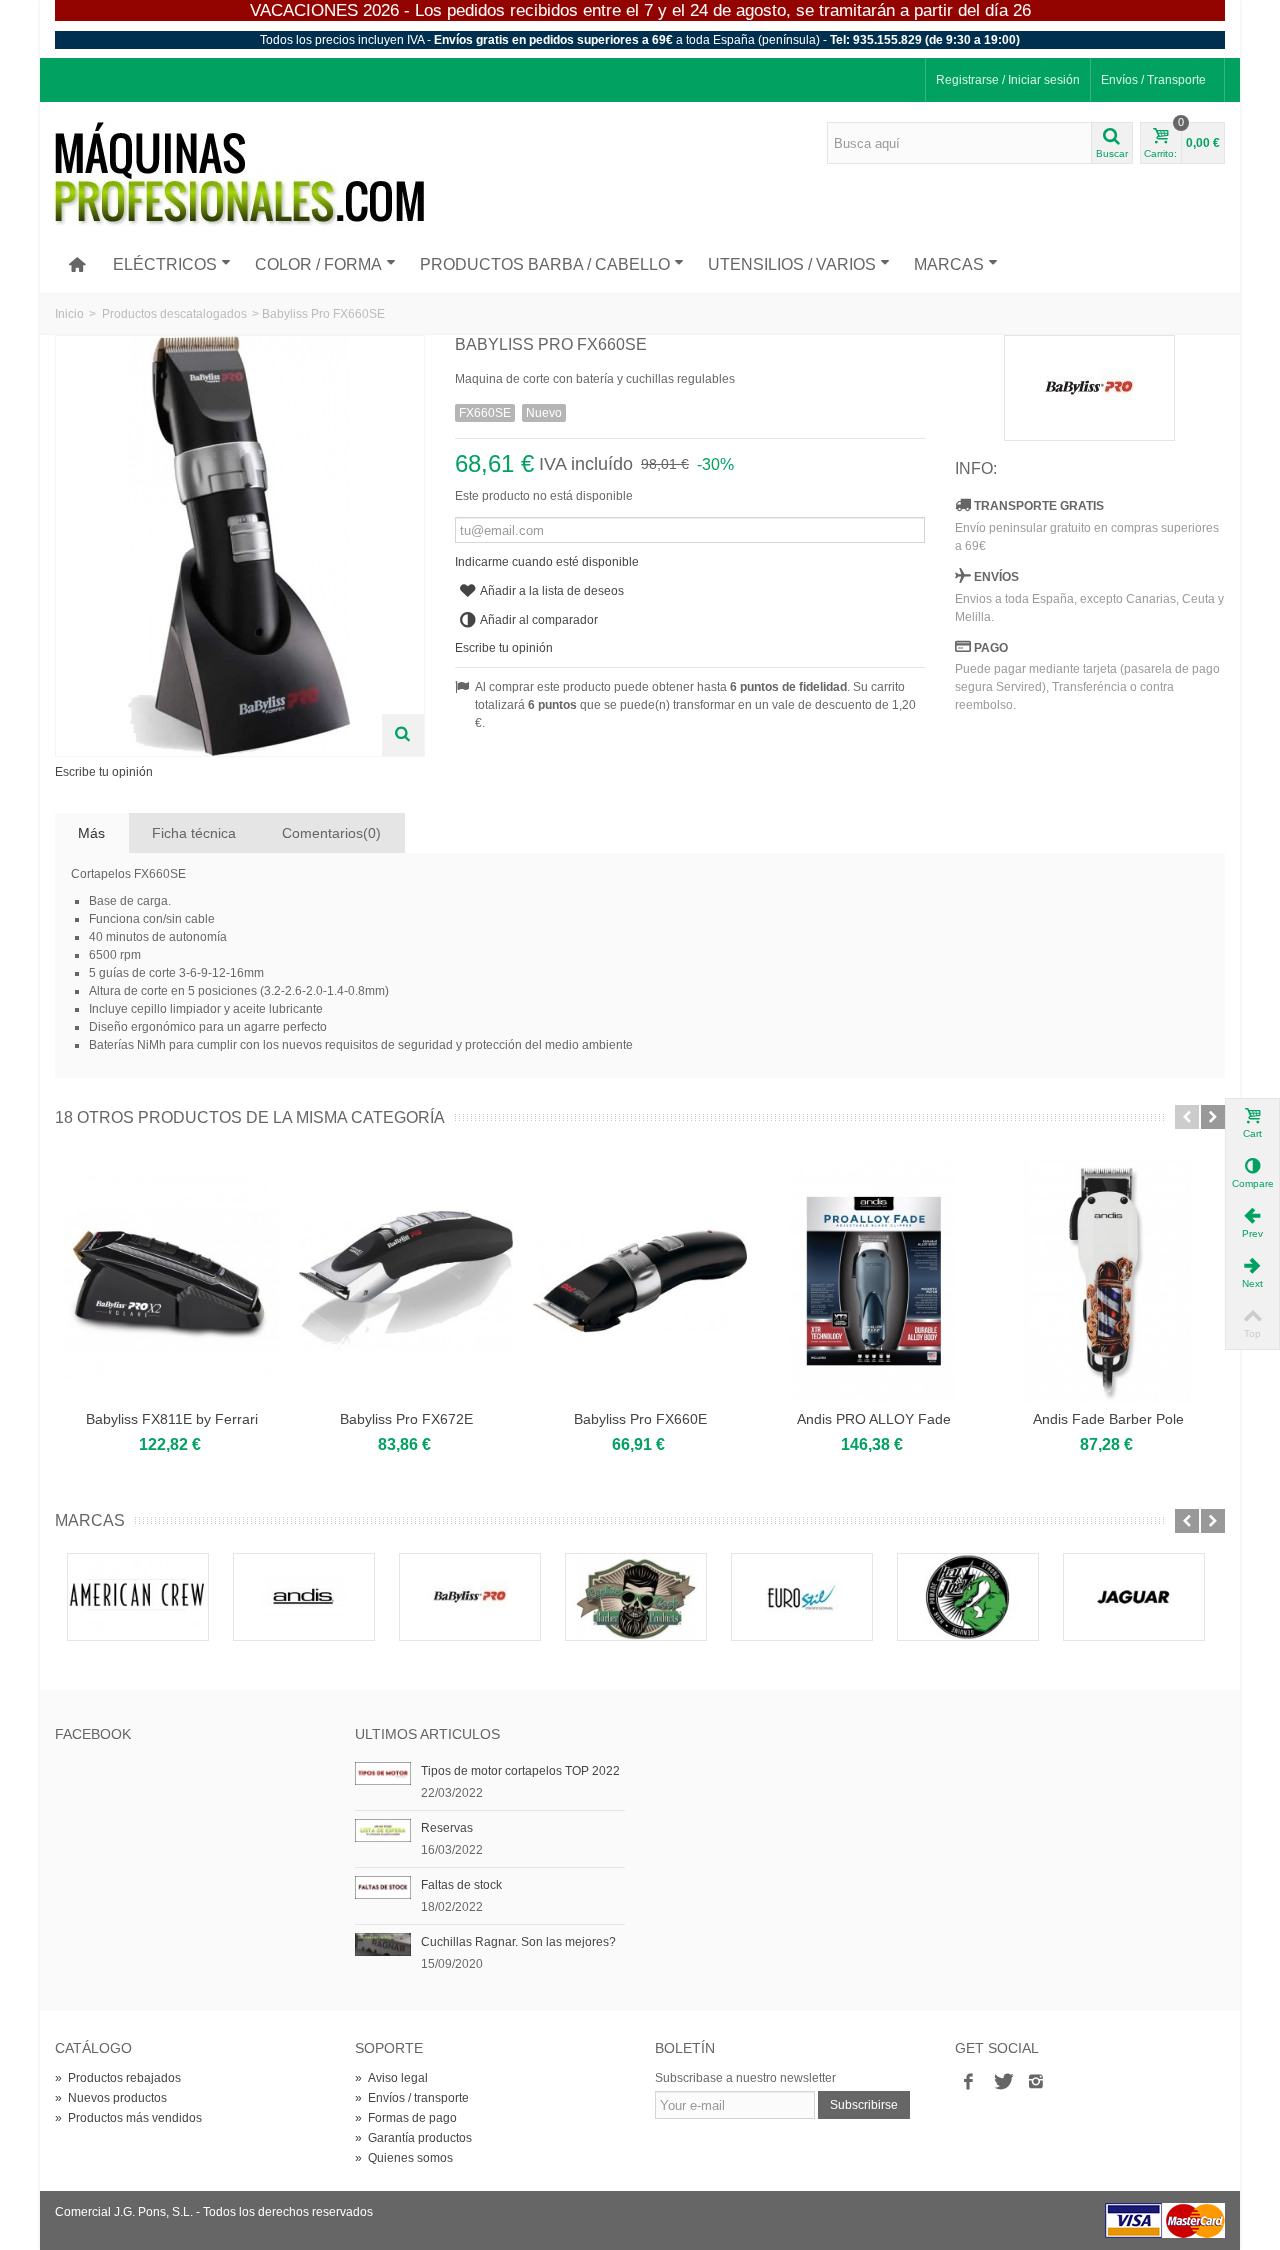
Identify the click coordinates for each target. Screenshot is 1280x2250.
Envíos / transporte (412, 2098)
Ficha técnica (194, 833)
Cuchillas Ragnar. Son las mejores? (518, 1942)
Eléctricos (165, 264)
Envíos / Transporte (1153, 80)
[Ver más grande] (403, 735)
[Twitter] (1002, 2082)
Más (91, 833)
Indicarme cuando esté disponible (547, 562)
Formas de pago (406, 2118)
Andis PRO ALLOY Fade (874, 1419)
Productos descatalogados (174, 314)
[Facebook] (968, 2082)
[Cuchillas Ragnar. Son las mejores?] (383, 1944)
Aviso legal (391, 2078)
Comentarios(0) (331, 833)
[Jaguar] (1134, 1597)
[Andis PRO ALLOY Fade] (874, 1281)
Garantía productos (413, 2138)
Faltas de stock (461, 1885)
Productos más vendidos (128, 2118)
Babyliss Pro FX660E (640, 1419)
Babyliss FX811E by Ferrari (172, 1419)
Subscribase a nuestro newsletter (745, 2078)
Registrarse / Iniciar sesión (1008, 80)
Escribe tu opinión (104, 772)
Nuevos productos (111, 2098)
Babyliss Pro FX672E (406, 1419)
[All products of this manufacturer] (1090, 388)
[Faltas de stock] (383, 1887)
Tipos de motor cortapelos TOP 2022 (520, 1771)
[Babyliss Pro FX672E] (406, 1281)
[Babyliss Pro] (470, 1597)
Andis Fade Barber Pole (1108, 1419)
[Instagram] (1036, 2082)
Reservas (447, 1828)
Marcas (949, 264)
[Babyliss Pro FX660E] (640, 1281)
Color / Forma (318, 264)
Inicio (69, 314)
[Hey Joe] (968, 1597)
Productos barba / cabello (545, 264)
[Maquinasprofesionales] (239, 174)
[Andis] (304, 1597)
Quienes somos (404, 2158)
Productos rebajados (118, 2078)
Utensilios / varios (792, 264)
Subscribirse (864, 2105)
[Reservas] (383, 1830)
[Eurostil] (802, 1597)
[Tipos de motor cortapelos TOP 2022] (383, 1773)
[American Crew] (138, 1597)
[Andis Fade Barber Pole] (1108, 1281)
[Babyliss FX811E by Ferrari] (172, 1281)
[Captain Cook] (636, 1597)
